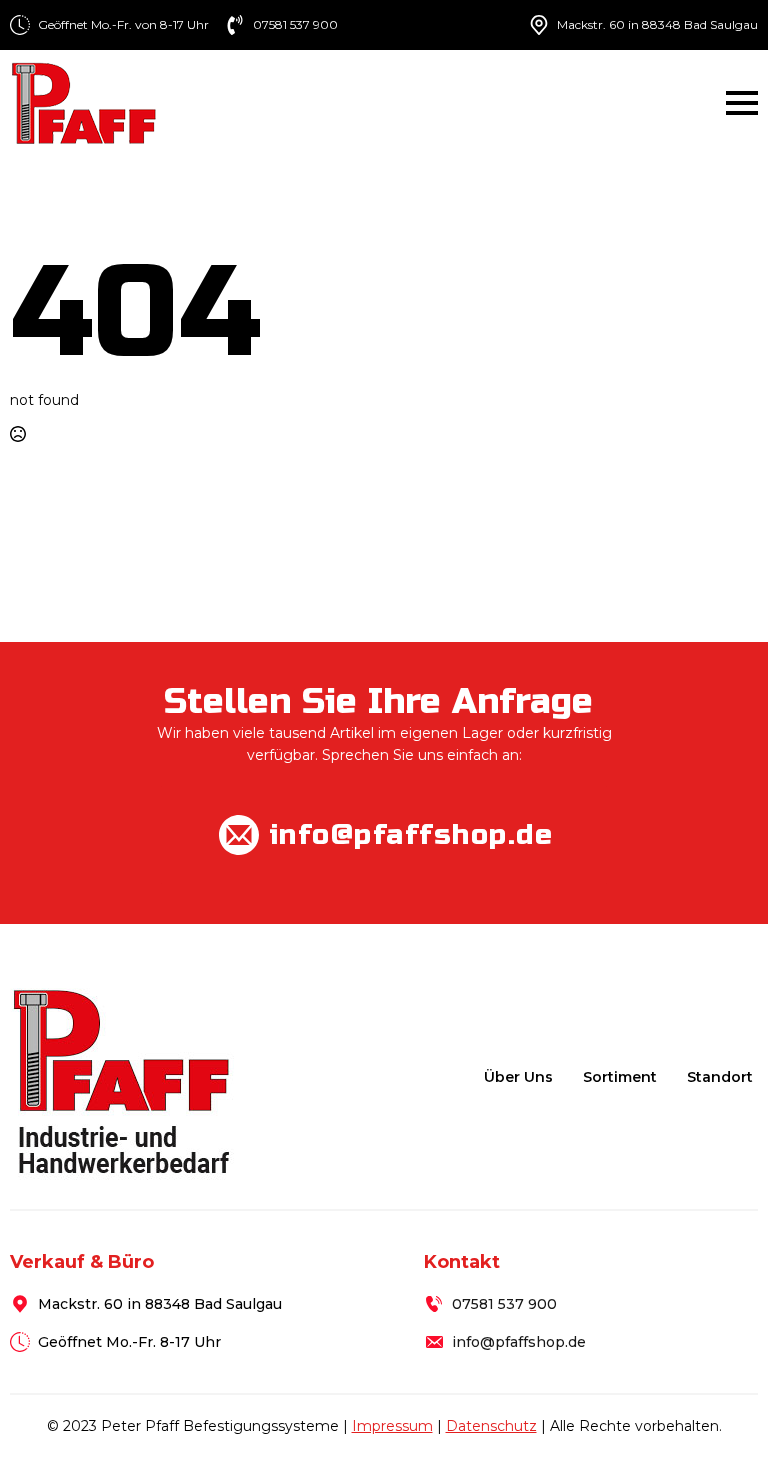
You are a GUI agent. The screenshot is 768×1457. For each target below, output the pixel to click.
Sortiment (620, 1077)
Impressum (392, 1426)
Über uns (518, 1077)
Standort (720, 1077)
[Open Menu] (742, 103)
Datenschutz (491, 1426)
